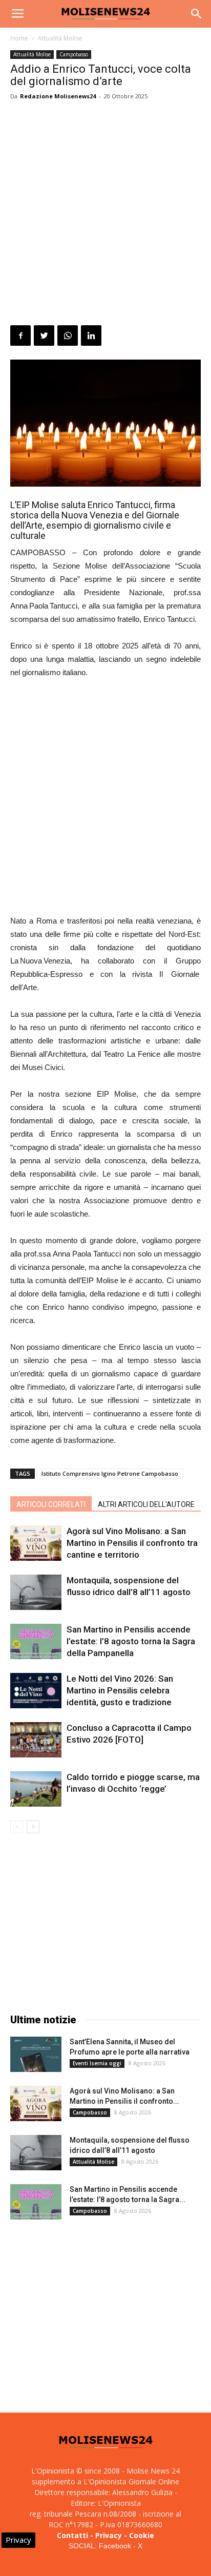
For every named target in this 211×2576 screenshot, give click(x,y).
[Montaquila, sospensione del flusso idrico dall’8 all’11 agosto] (36, 1592)
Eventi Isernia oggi (97, 2063)
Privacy (109, 2535)
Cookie (142, 2535)
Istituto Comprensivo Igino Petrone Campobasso (110, 1473)
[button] (197, 14)
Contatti (72, 2535)
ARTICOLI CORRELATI (51, 1504)
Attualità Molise (60, 38)
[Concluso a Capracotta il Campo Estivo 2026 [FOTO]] (36, 1740)
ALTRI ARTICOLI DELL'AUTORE (146, 1504)
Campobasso (74, 54)
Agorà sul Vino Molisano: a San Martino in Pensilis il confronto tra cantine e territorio (132, 1543)
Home (19, 38)
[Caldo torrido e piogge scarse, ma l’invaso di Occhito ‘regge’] (36, 1789)
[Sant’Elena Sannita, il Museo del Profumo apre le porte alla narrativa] (36, 2054)
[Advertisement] (105, 215)
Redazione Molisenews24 (58, 96)
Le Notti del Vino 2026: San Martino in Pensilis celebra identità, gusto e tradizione (120, 1690)
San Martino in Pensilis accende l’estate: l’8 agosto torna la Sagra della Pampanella (131, 1641)
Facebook (115, 2546)
